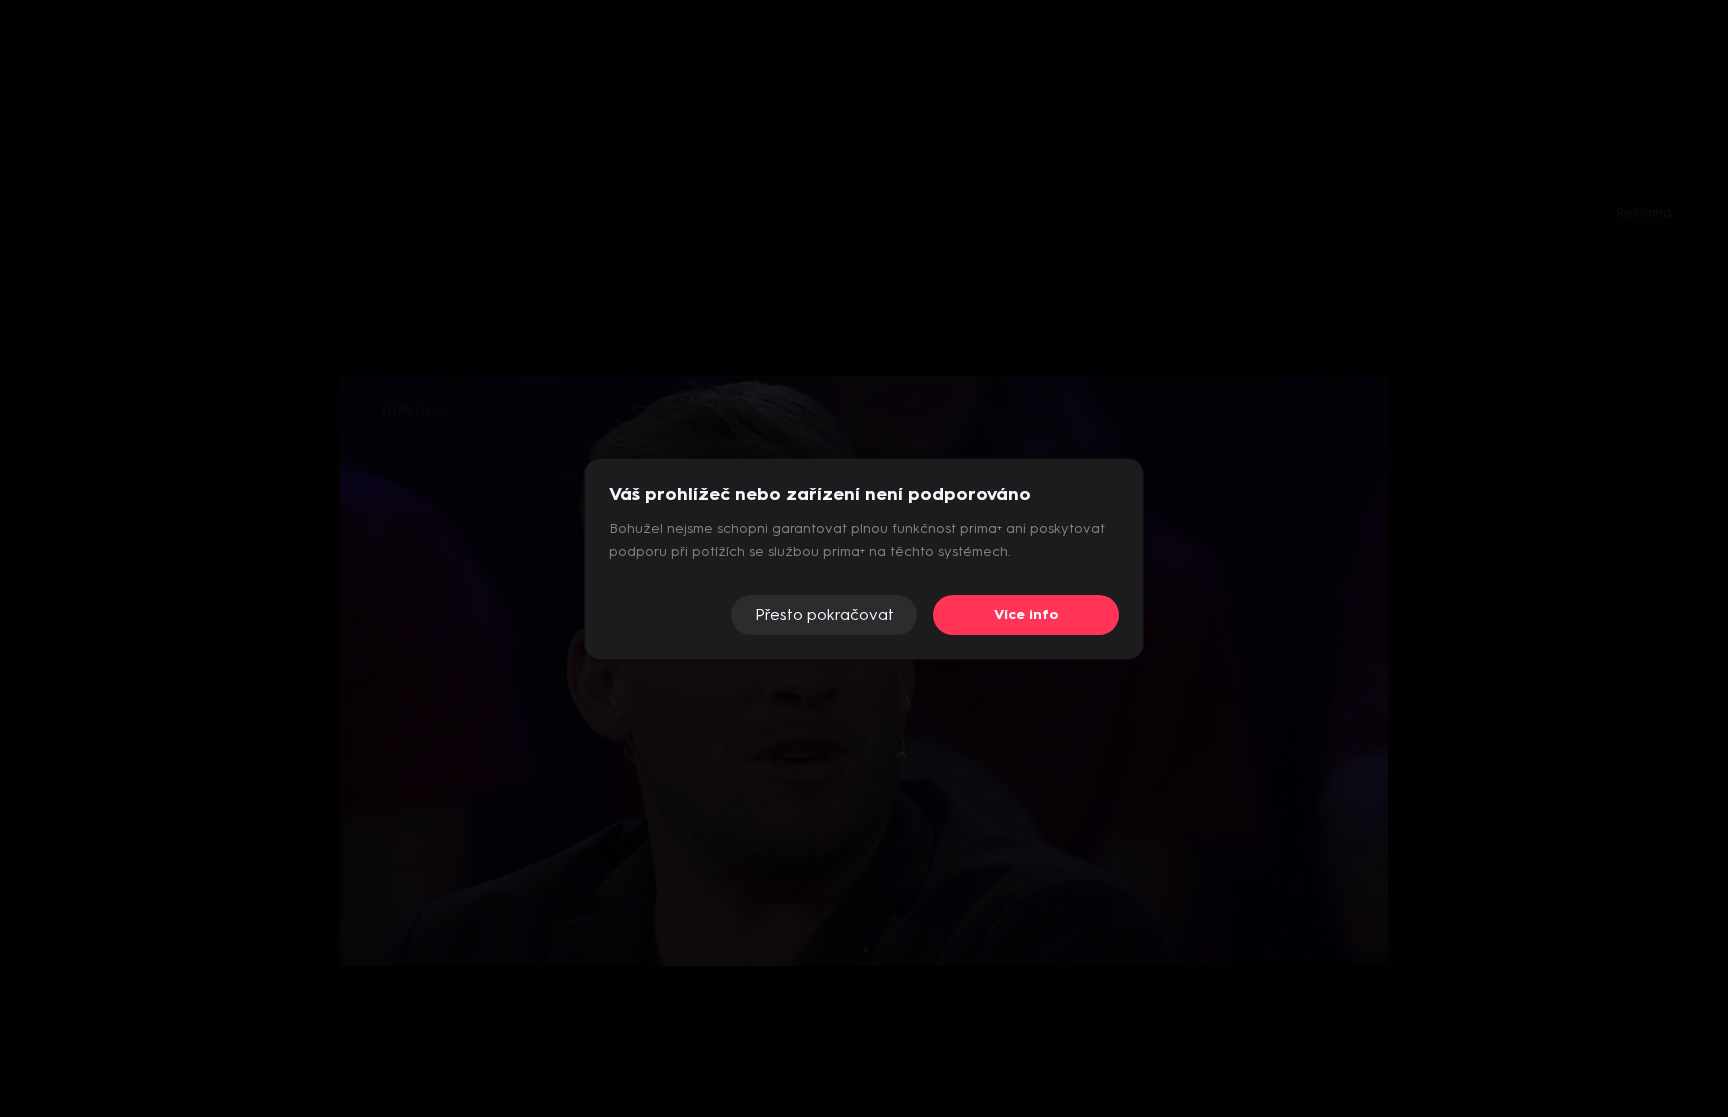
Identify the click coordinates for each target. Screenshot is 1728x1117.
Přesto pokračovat (824, 614)
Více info (1026, 614)
